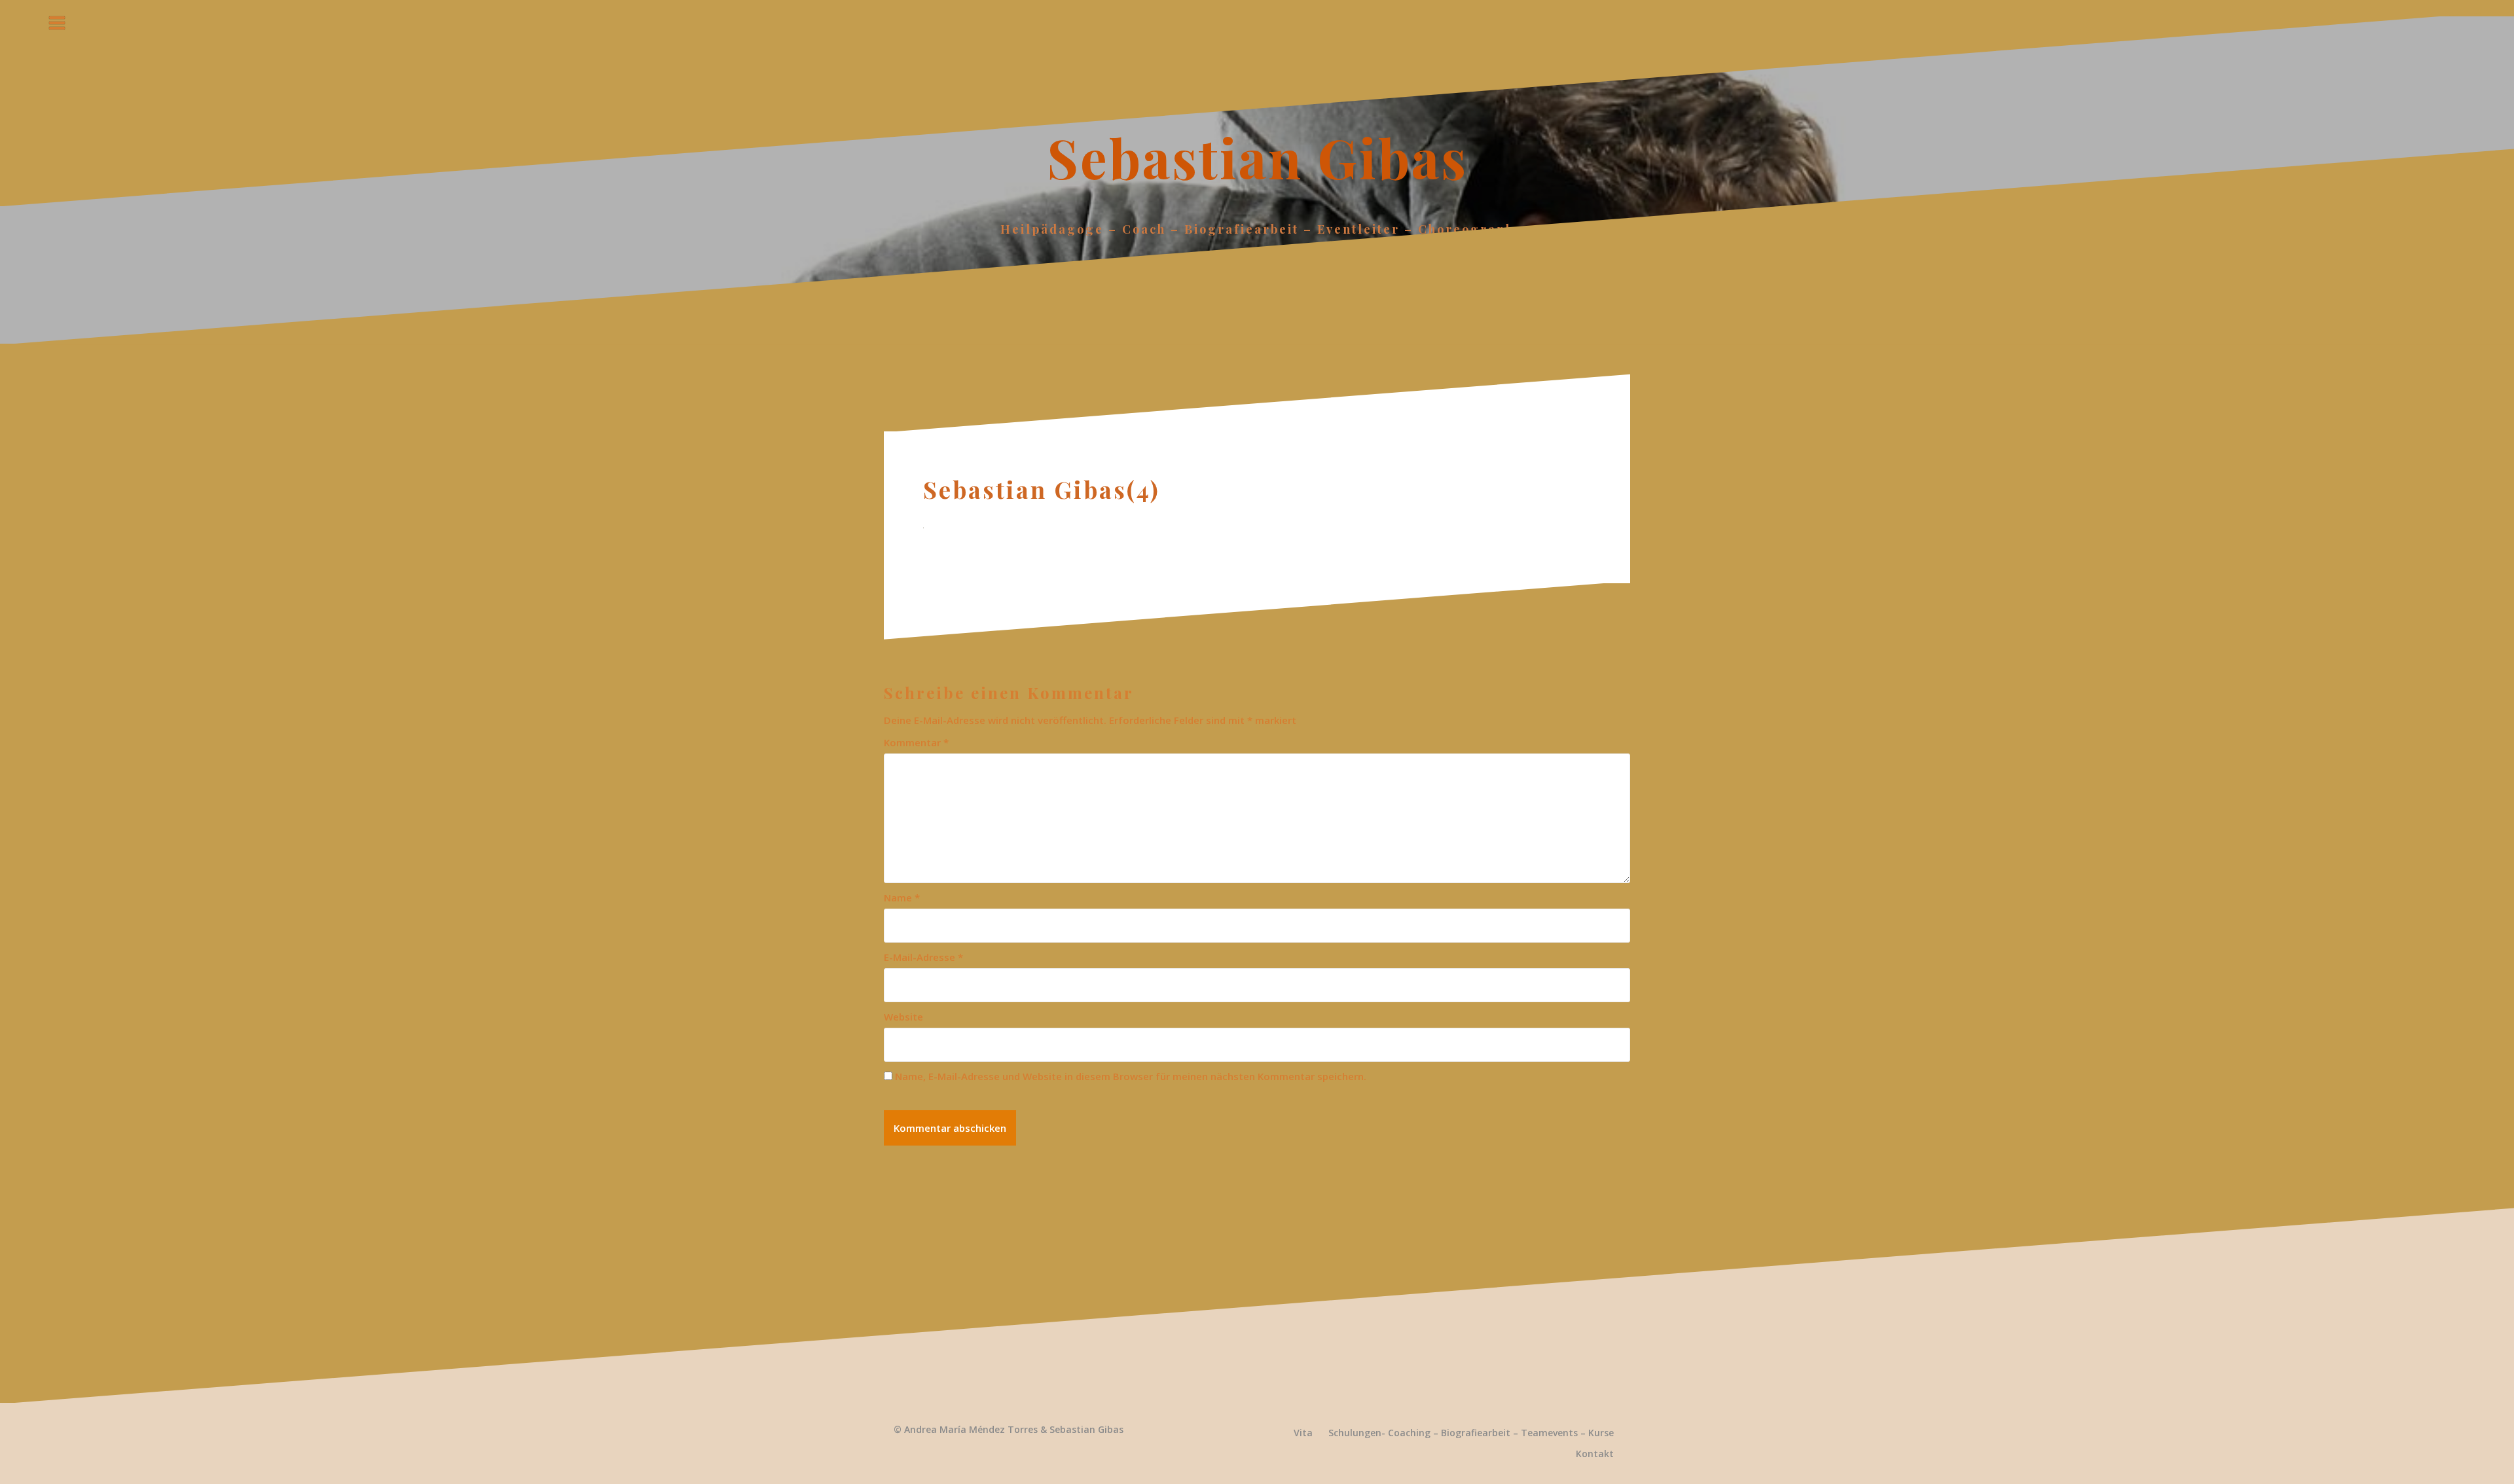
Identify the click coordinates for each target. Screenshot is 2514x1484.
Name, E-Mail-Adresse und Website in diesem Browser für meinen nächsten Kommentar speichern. (1131, 1076)
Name (902, 897)
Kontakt (1595, 1454)
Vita (1303, 1433)
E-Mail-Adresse (923, 957)
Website (903, 1017)
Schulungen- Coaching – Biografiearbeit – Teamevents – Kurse (1471, 1433)
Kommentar (916, 742)
